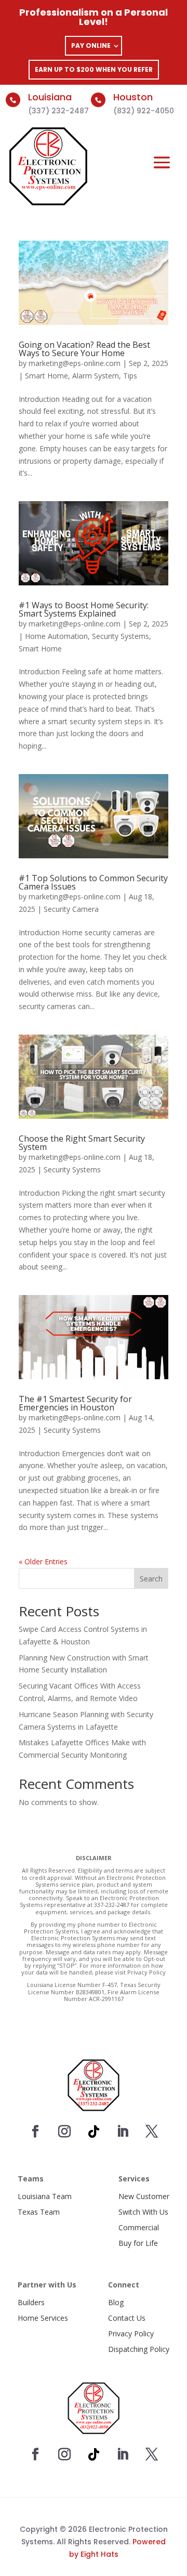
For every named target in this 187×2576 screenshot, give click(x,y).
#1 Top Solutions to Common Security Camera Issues (93, 882)
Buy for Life (138, 2243)
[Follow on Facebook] (35, 2132)
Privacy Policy (131, 2333)
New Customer (144, 2196)
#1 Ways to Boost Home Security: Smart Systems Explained (84, 609)
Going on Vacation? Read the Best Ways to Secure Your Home (84, 349)
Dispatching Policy (139, 2349)
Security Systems (121, 636)
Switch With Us (143, 2212)
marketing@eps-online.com (75, 363)
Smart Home (46, 376)
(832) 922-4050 (144, 111)
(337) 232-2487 (58, 111)
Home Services (43, 2318)
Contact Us (127, 2318)
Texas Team (39, 2212)
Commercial (139, 2227)
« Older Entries (43, 1561)
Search (151, 1579)
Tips (130, 376)
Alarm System (96, 376)
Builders (31, 2302)
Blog (116, 2302)
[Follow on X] (152, 2132)
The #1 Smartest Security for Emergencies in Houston (75, 1403)
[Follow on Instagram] (64, 2132)
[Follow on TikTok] (94, 2132)
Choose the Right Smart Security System (82, 1143)
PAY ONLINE (91, 45)
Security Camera (71, 909)
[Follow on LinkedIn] (123, 2132)
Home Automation (56, 636)
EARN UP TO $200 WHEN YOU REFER (94, 69)
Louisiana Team (45, 2196)
